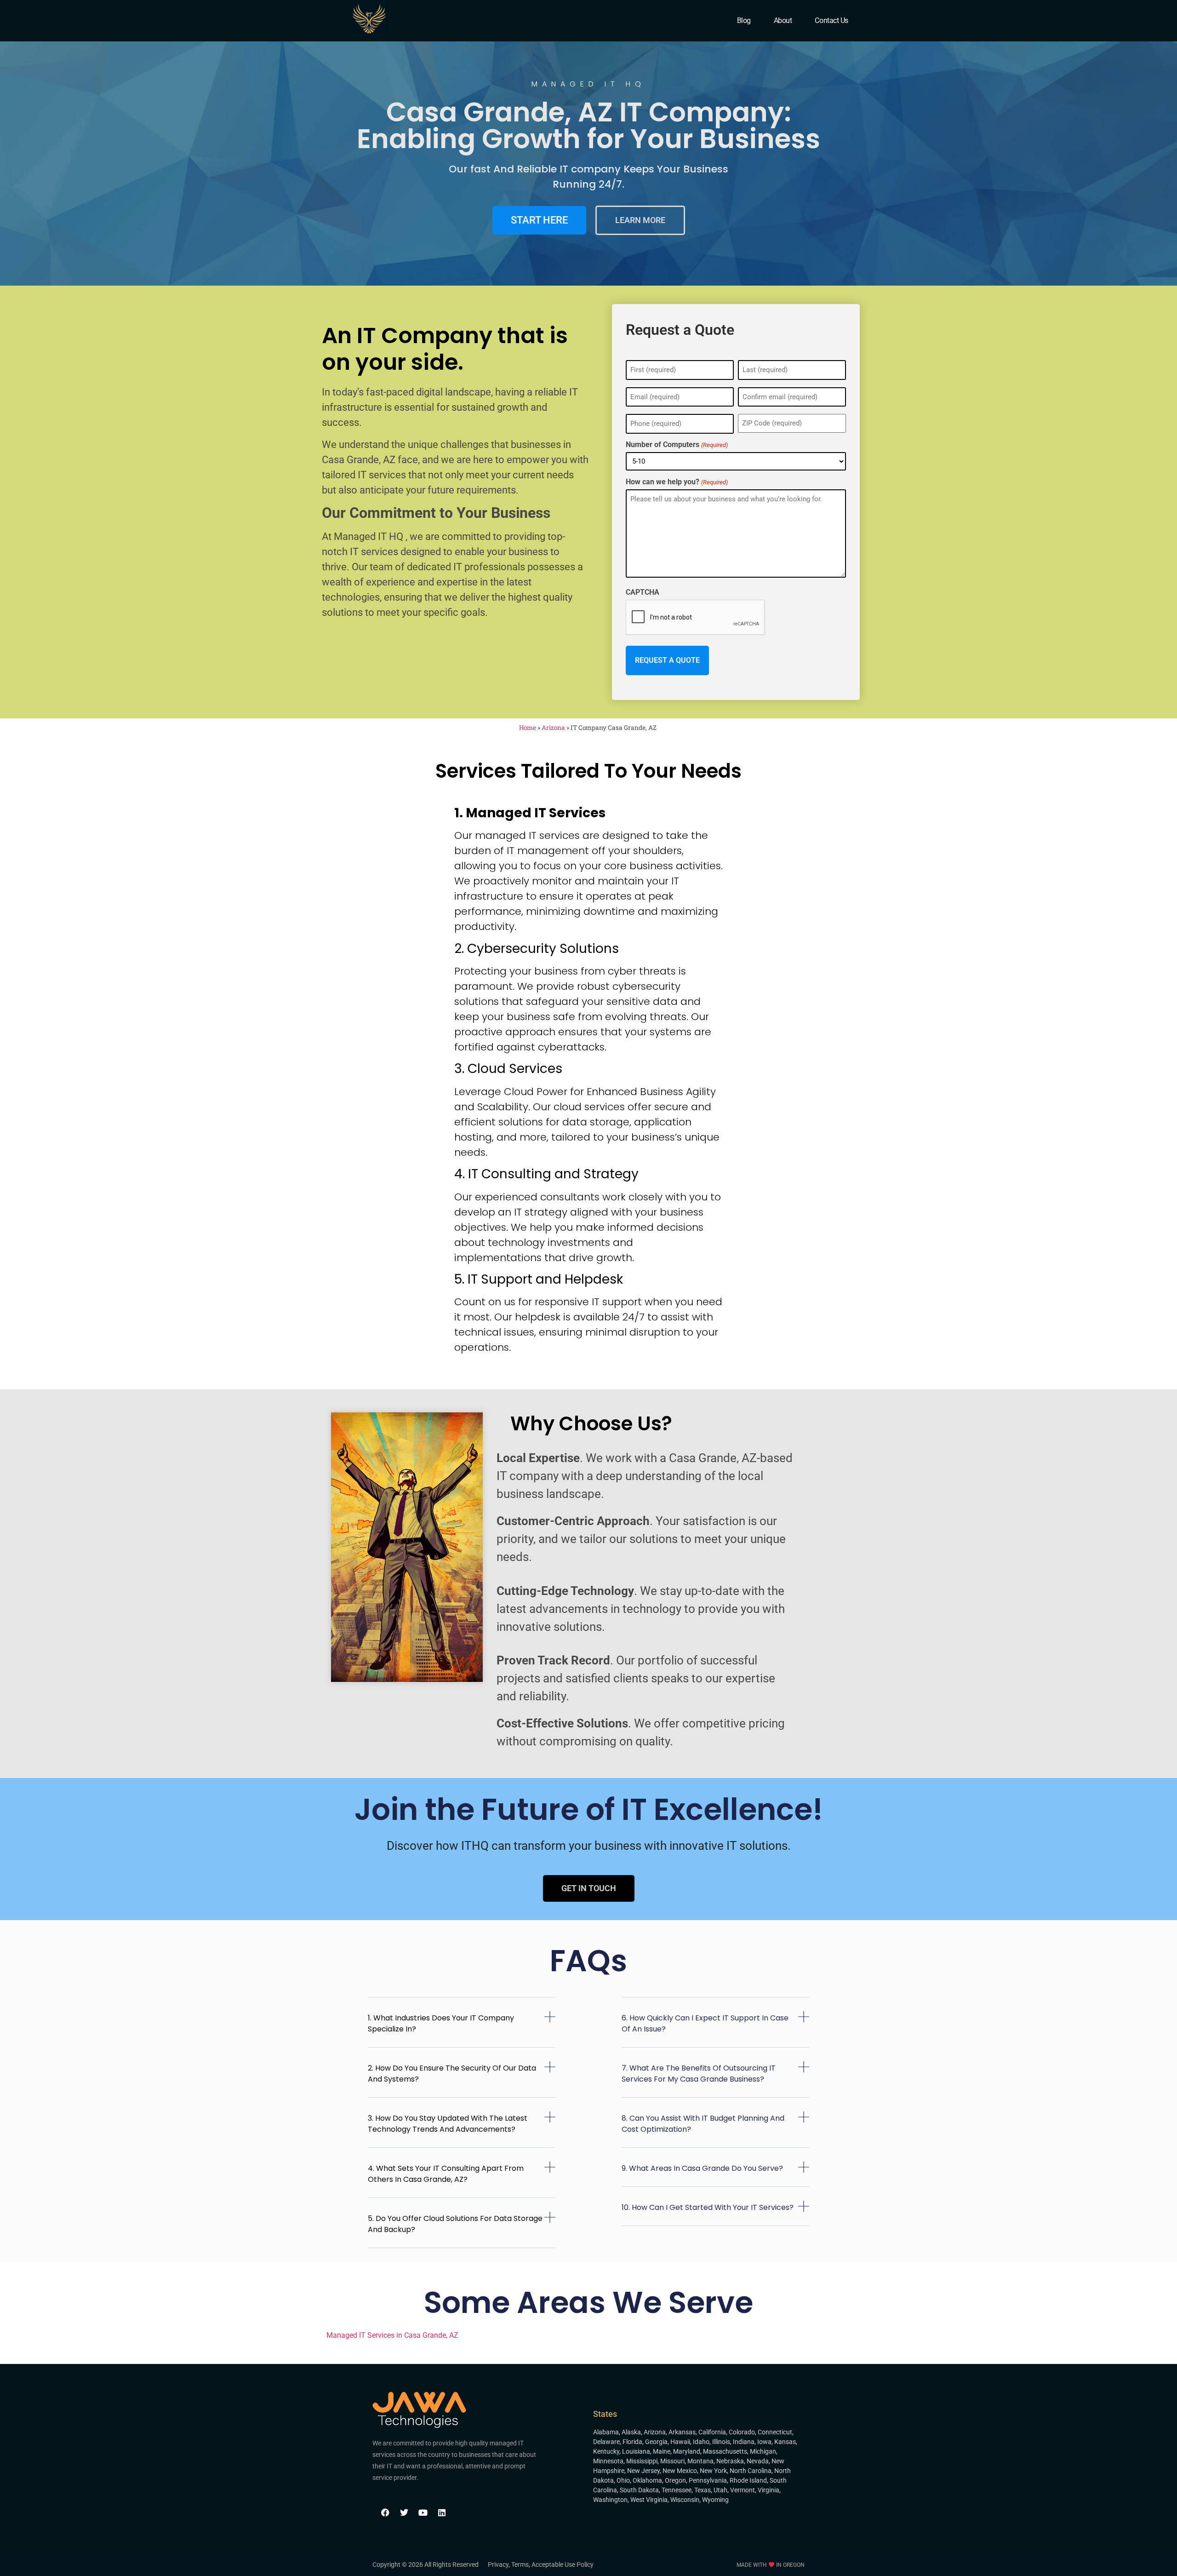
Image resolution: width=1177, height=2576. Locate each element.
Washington (610, 2500)
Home (528, 728)
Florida (632, 2442)
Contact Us (831, 20)
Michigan (763, 2451)
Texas (703, 2490)
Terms (520, 2565)
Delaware (606, 2442)
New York (713, 2471)
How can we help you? (677, 482)
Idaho (701, 2442)
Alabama (606, 2432)
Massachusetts (725, 2451)
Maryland (687, 2451)
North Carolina (751, 2471)
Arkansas (682, 2432)
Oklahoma (647, 2480)
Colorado (742, 2432)
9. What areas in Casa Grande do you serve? (702, 2168)
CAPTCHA (643, 592)
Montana (700, 2461)
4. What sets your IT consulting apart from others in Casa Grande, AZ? (446, 2174)
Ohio (623, 2480)
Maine (662, 2451)
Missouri (672, 2461)
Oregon (675, 2480)
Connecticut (775, 2432)
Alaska (631, 2432)
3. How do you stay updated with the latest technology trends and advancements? (448, 2124)
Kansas (785, 2442)
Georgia (656, 2442)
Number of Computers (677, 445)
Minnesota (608, 2461)
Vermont (743, 2490)
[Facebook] (385, 2513)
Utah (720, 2490)
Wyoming (715, 2500)
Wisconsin (685, 2500)
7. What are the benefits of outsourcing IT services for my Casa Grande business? (699, 2074)
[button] (462, 2029)
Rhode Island (748, 2480)
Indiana (744, 2442)
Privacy (498, 2565)
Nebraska (730, 2461)
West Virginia (649, 2500)
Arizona (553, 728)
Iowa (764, 2442)
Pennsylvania (708, 2480)
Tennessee (677, 2490)
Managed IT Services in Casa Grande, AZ (392, 2335)
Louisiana (636, 2451)
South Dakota (639, 2490)
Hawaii (680, 2442)
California (712, 2432)
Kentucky (606, 2451)
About (783, 20)
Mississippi (642, 2461)
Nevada (758, 2461)
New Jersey (643, 2471)
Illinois (721, 2442)
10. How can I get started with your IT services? (708, 2207)
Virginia (768, 2490)
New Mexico (680, 2471)
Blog (744, 20)
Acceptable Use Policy (563, 2565)
